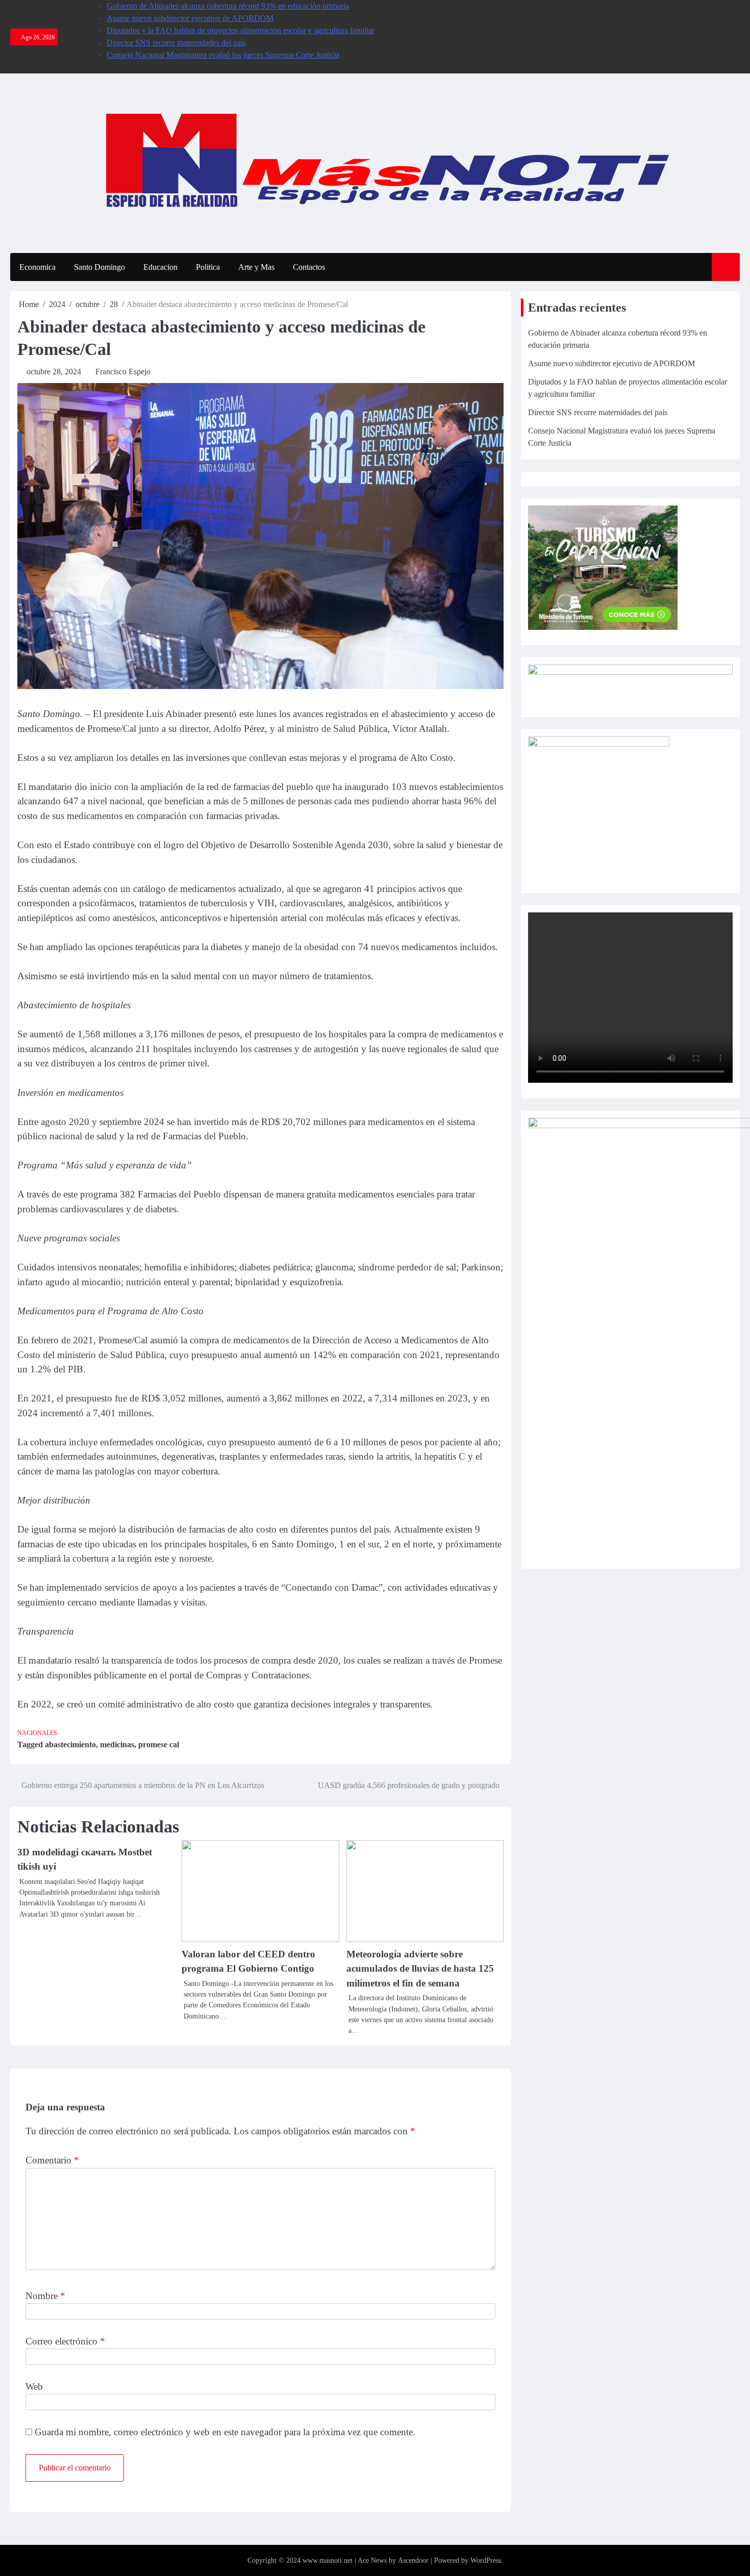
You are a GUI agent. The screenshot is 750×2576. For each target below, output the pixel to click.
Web (34, 2387)
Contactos (309, 267)
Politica (208, 267)
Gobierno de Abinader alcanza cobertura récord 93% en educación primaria (228, 6)
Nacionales (37, 1733)
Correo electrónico (65, 2341)
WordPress (486, 2560)
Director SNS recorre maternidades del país (176, 43)
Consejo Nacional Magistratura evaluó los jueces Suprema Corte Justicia (223, 55)
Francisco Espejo (123, 372)
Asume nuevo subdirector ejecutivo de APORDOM (190, 18)
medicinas (117, 1744)
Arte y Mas (256, 267)
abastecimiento (70, 1744)
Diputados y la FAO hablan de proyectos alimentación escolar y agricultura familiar (241, 30)
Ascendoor (413, 2560)
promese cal (159, 1744)
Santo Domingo (99, 267)
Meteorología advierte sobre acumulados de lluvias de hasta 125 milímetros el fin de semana (420, 1969)
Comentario (52, 2160)
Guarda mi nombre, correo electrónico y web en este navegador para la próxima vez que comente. (225, 2432)
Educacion (160, 267)
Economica (37, 267)
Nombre (45, 2296)
